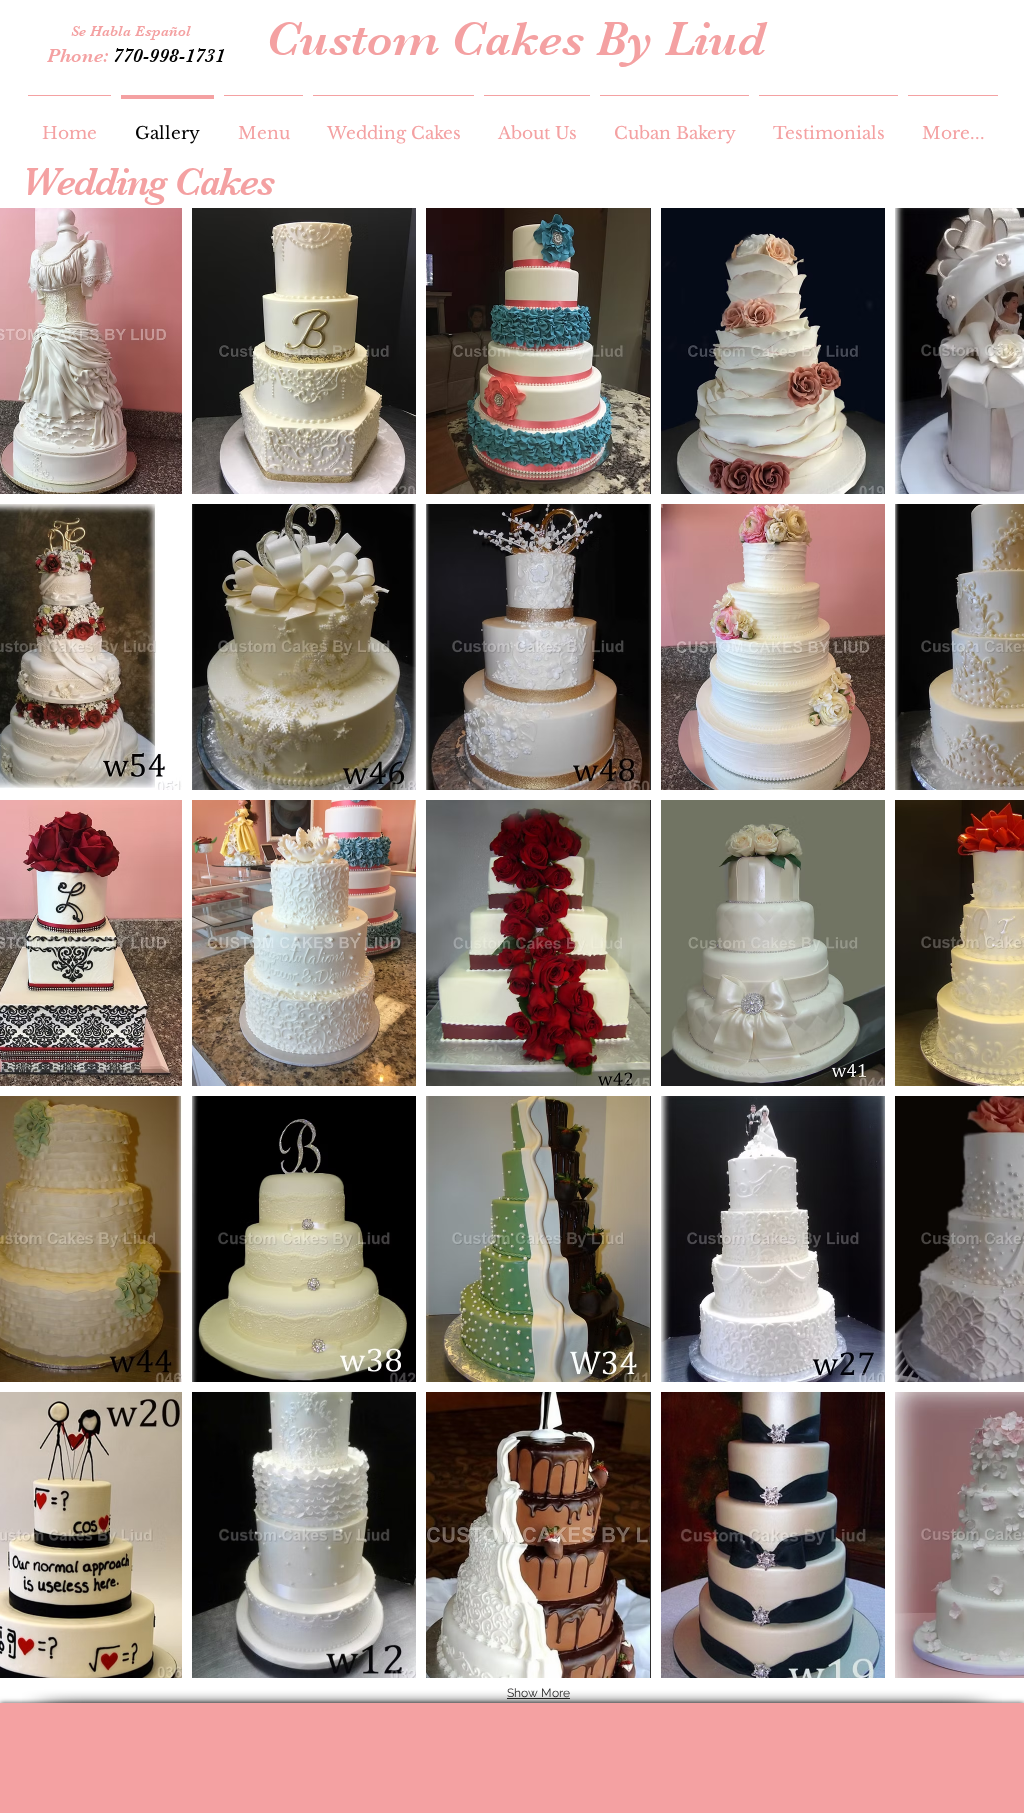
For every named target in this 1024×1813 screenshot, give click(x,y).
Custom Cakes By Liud (516, 39)
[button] (304, 351)
